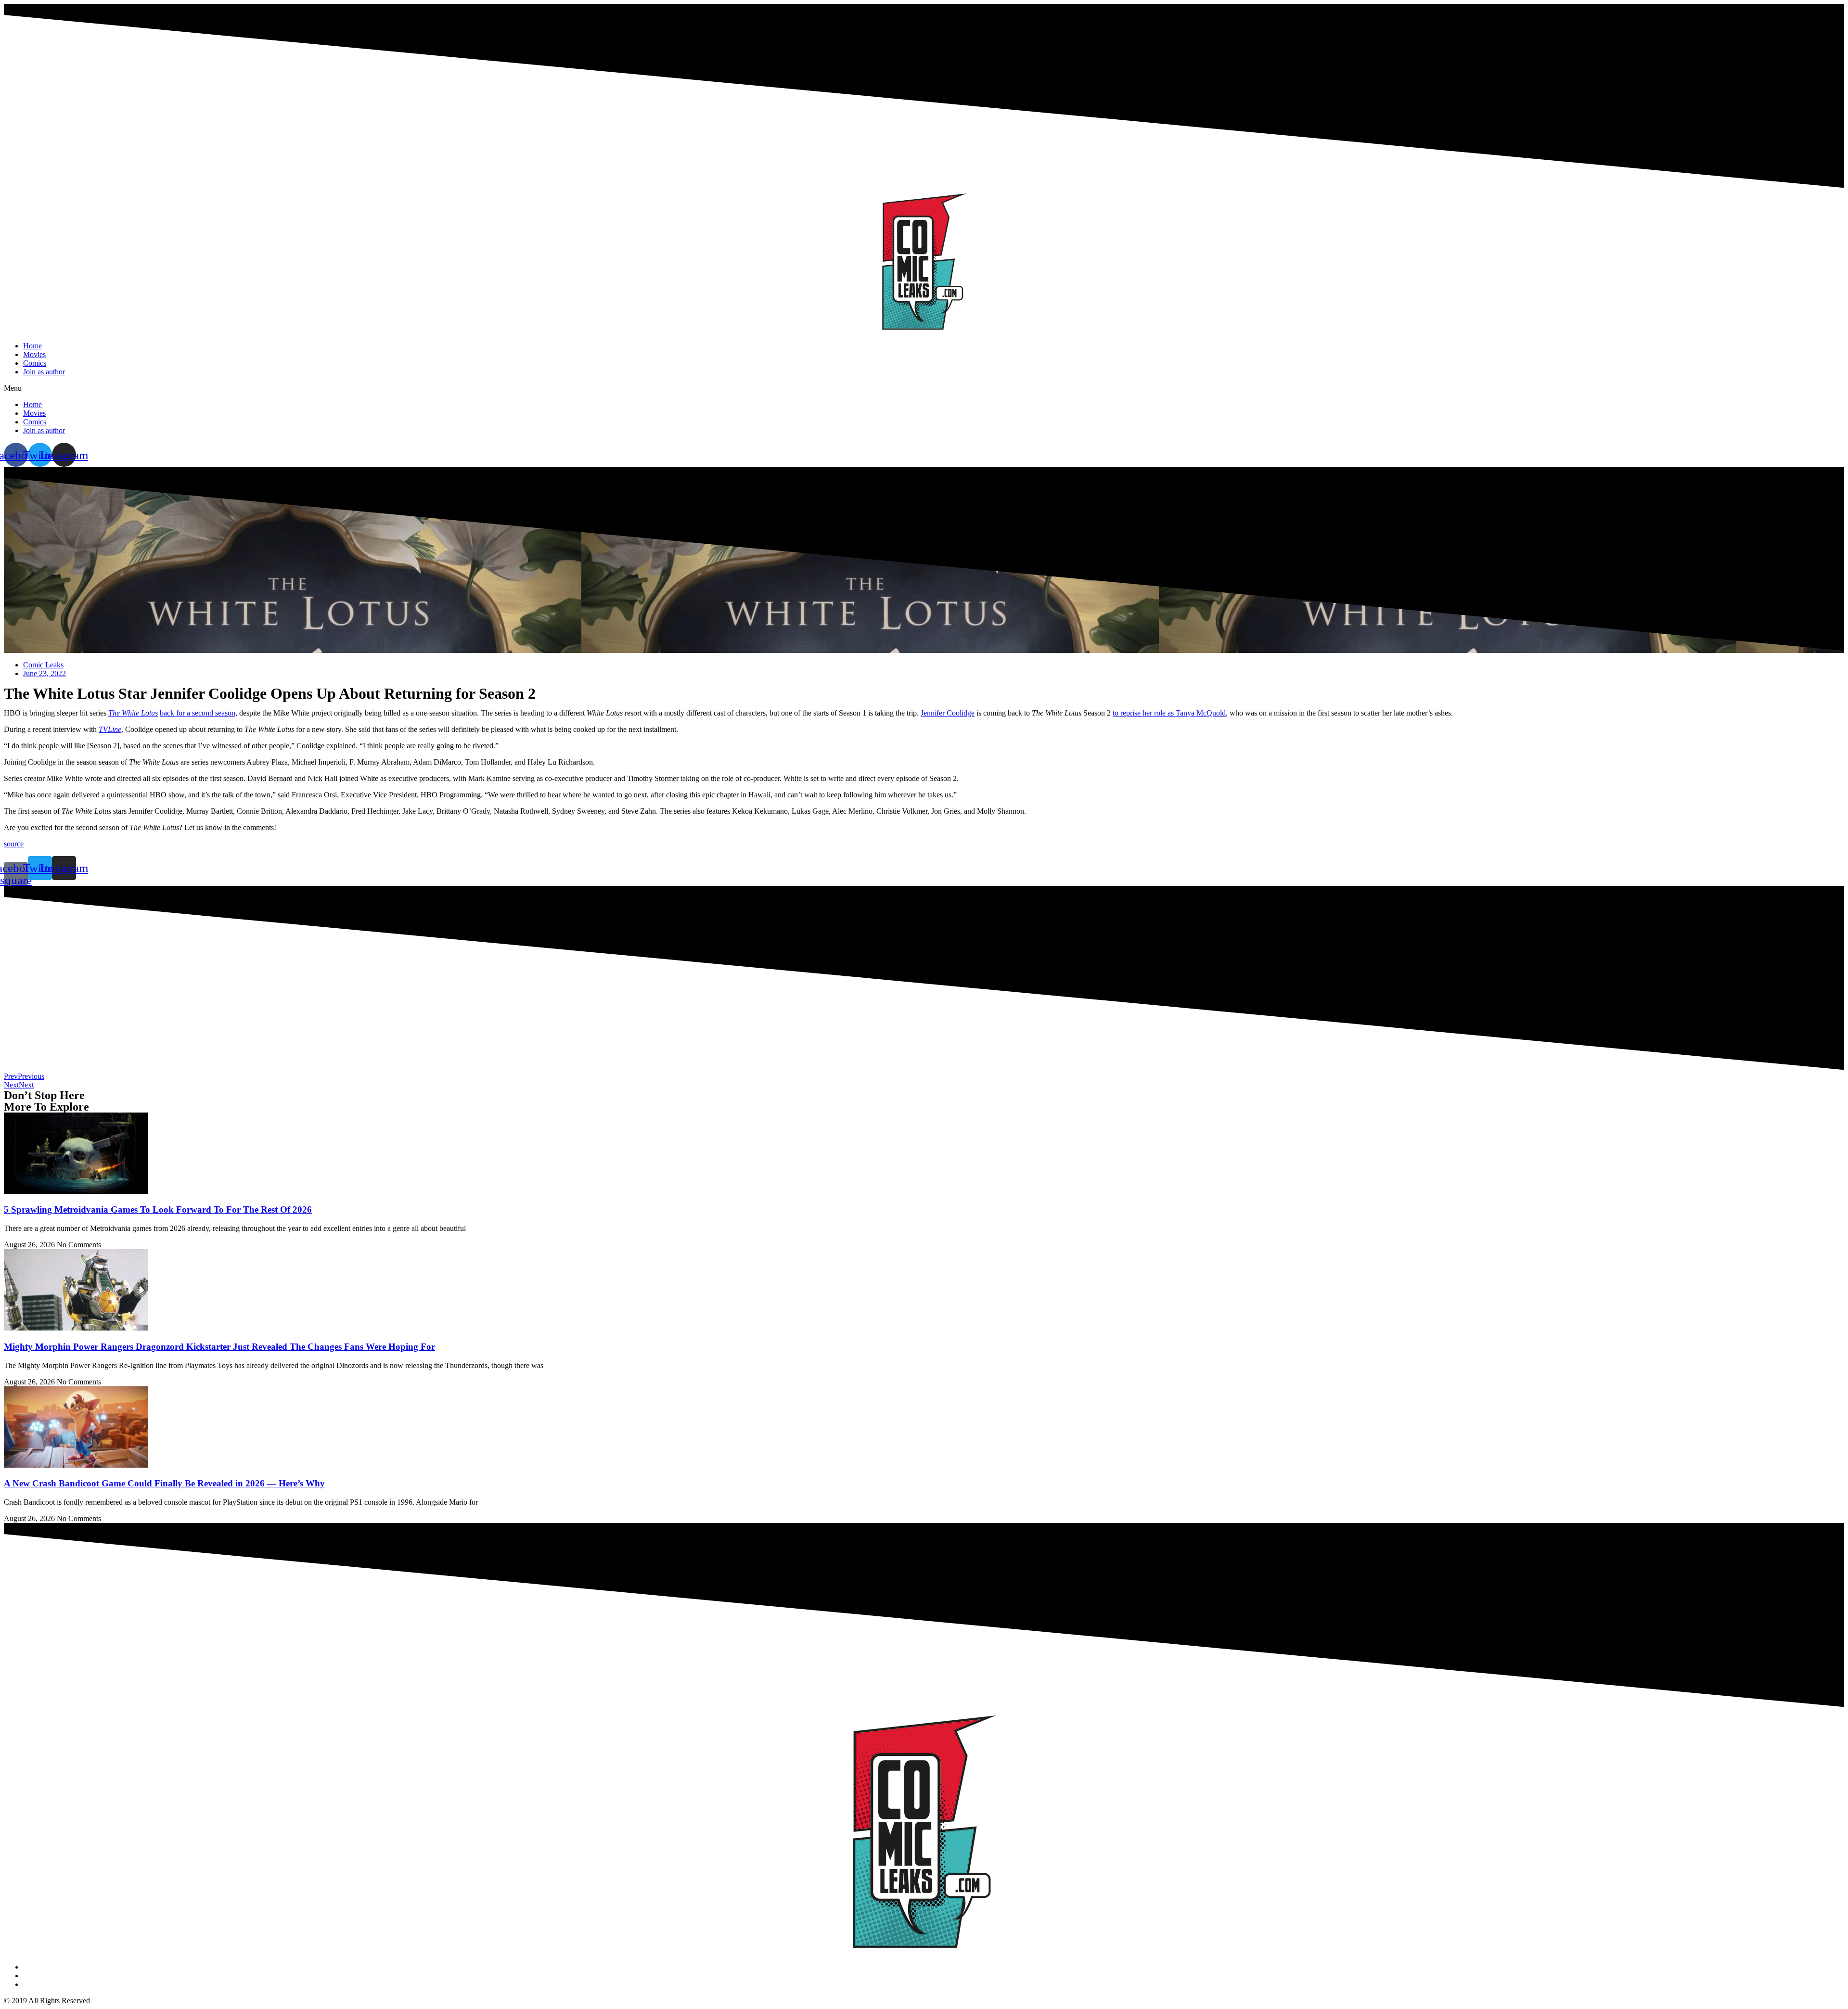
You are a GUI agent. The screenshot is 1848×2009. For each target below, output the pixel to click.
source (14, 844)
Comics (35, 363)
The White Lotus (133, 713)
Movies (34, 354)
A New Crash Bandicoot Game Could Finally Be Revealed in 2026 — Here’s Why (164, 1483)
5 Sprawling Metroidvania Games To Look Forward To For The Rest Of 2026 (158, 1209)
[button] (924, 388)
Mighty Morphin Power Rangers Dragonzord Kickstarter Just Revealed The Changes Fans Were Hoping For (219, 1347)
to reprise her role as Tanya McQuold (1169, 713)
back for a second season (198, 713)
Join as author (44, 372)
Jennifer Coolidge (948, 713)
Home (32, 346)
